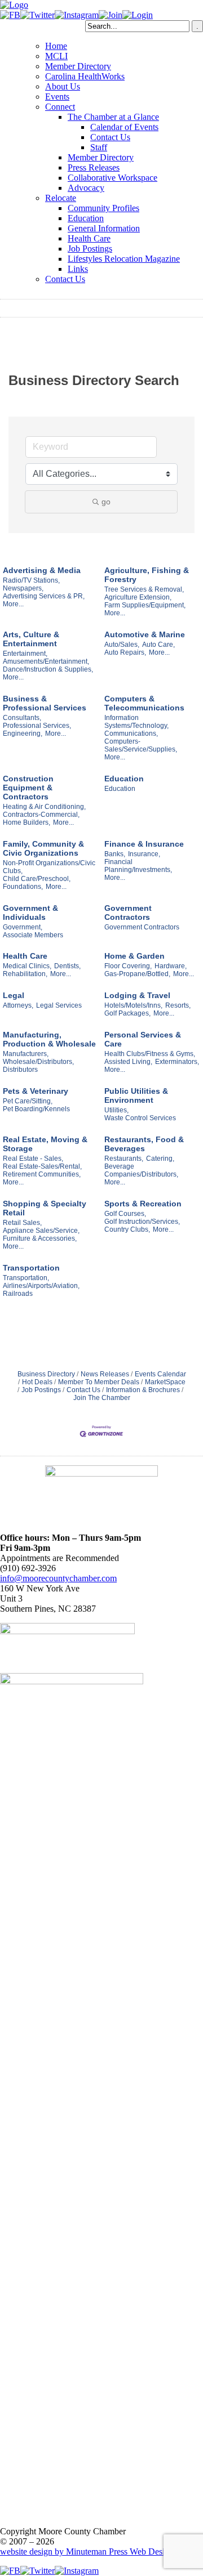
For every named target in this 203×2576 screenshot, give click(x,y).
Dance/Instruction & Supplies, (48, 669)
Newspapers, (23, 588)
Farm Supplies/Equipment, (145, 605)
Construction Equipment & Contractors (28, 788)
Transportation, (26, 1278)
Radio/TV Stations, (31, 580)
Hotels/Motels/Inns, (133, 1005)
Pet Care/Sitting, (28, 1101)
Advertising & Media (42, 570)
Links (78, 269)
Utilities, (116, 1110)
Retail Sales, (22, 1223)
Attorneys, (18, 1005)
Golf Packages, (127, 1013)
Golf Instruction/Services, (142, 1222)
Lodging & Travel (137, 995)
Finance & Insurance (144, 844)
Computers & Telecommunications (144, 703)
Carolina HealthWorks (85, 76)
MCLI (56, 56)
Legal (14, 995)
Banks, (115, 854)
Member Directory (78, 66)
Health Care (89, 238)
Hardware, (171, 966)
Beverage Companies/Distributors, (141, 1170)
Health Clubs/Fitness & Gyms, (150, 1054)
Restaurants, (124, 1159)
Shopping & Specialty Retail (45, 1208)
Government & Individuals (30, 913)
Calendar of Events (124, 127)
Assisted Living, (128, 1062)
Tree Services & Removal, (144, 589)
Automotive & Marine (145, 634)
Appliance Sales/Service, (41, 1231)
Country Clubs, (127, 1229)
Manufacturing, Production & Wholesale (49, 1039)
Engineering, (23, 734)
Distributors (20, 1070)
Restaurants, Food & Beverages (144, 1144)
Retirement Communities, (42, 1174)
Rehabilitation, (25, 974)
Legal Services (59, 1005)
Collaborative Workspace (112, 178)
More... (13, 604)
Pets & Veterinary (36, 1091)
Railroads (18, 1294)
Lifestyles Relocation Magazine (124, 259)
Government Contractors (128, 913)
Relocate (61, 198)
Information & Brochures (143, 1390)
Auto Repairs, (125, 652)
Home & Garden (134, 956)
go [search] (106, 502)
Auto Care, (158, 645)
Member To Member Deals (99, 1382)
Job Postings (90, 249)
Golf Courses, (125, 1214)
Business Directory (46, 1374)
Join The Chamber (102, 1398)
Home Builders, (27, 822)
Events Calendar (160, 1374)
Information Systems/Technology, (136, 722)
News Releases (105, 1374)
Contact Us (110, 137)
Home (56, 46)
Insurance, (144, 854)
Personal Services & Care (143, 1039)
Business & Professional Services (45, 703)
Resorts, (178, 1005)
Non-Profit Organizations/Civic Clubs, (49, 867)
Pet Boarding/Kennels (36, 1109)
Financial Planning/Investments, (138, 866)
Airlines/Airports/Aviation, (41, 1286)
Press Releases (94, 167)
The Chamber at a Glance (113, 117)
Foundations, (23, 887)
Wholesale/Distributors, (38, 1062)
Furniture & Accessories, (40, 1238)
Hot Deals (37, 1382)
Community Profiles (103, 208)
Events (57, 97)
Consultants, (22, 718)
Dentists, (67, 966)
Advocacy (86, 188)
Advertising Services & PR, (44, 596)
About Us (63, 86)
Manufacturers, (26, 1054)
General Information (104, 228)
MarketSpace (165, 1382)
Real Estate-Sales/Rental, (42, 1166)
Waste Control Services (140, 1118)
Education (86, 218)
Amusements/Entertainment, (46, 661)
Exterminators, (177, 1062)
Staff (99, 147)
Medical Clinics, (27, 966)
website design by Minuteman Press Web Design (87, 2552)
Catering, (160, 1159)
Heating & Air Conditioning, (44, 807)
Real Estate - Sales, (33, 1159)
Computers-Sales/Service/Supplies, (141, 745)
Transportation (31, 1268)
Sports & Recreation (143, 1204)
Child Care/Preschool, (37, 879)
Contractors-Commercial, (41, 815)
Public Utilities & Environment (136, 1095)
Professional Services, (37, 726)
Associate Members (33, 935)
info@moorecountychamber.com (58, 1578)
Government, (23, 927)
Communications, (131, 734)
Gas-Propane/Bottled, (137, 974)
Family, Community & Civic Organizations (43, 848)
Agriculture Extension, (138, 597)
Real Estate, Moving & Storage (45, 1144)
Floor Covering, (128, 966)
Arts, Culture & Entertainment (31, 639)
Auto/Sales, (122, 645)
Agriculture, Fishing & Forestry (147, 575)
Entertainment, (25, 654)
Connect (60, 107)
